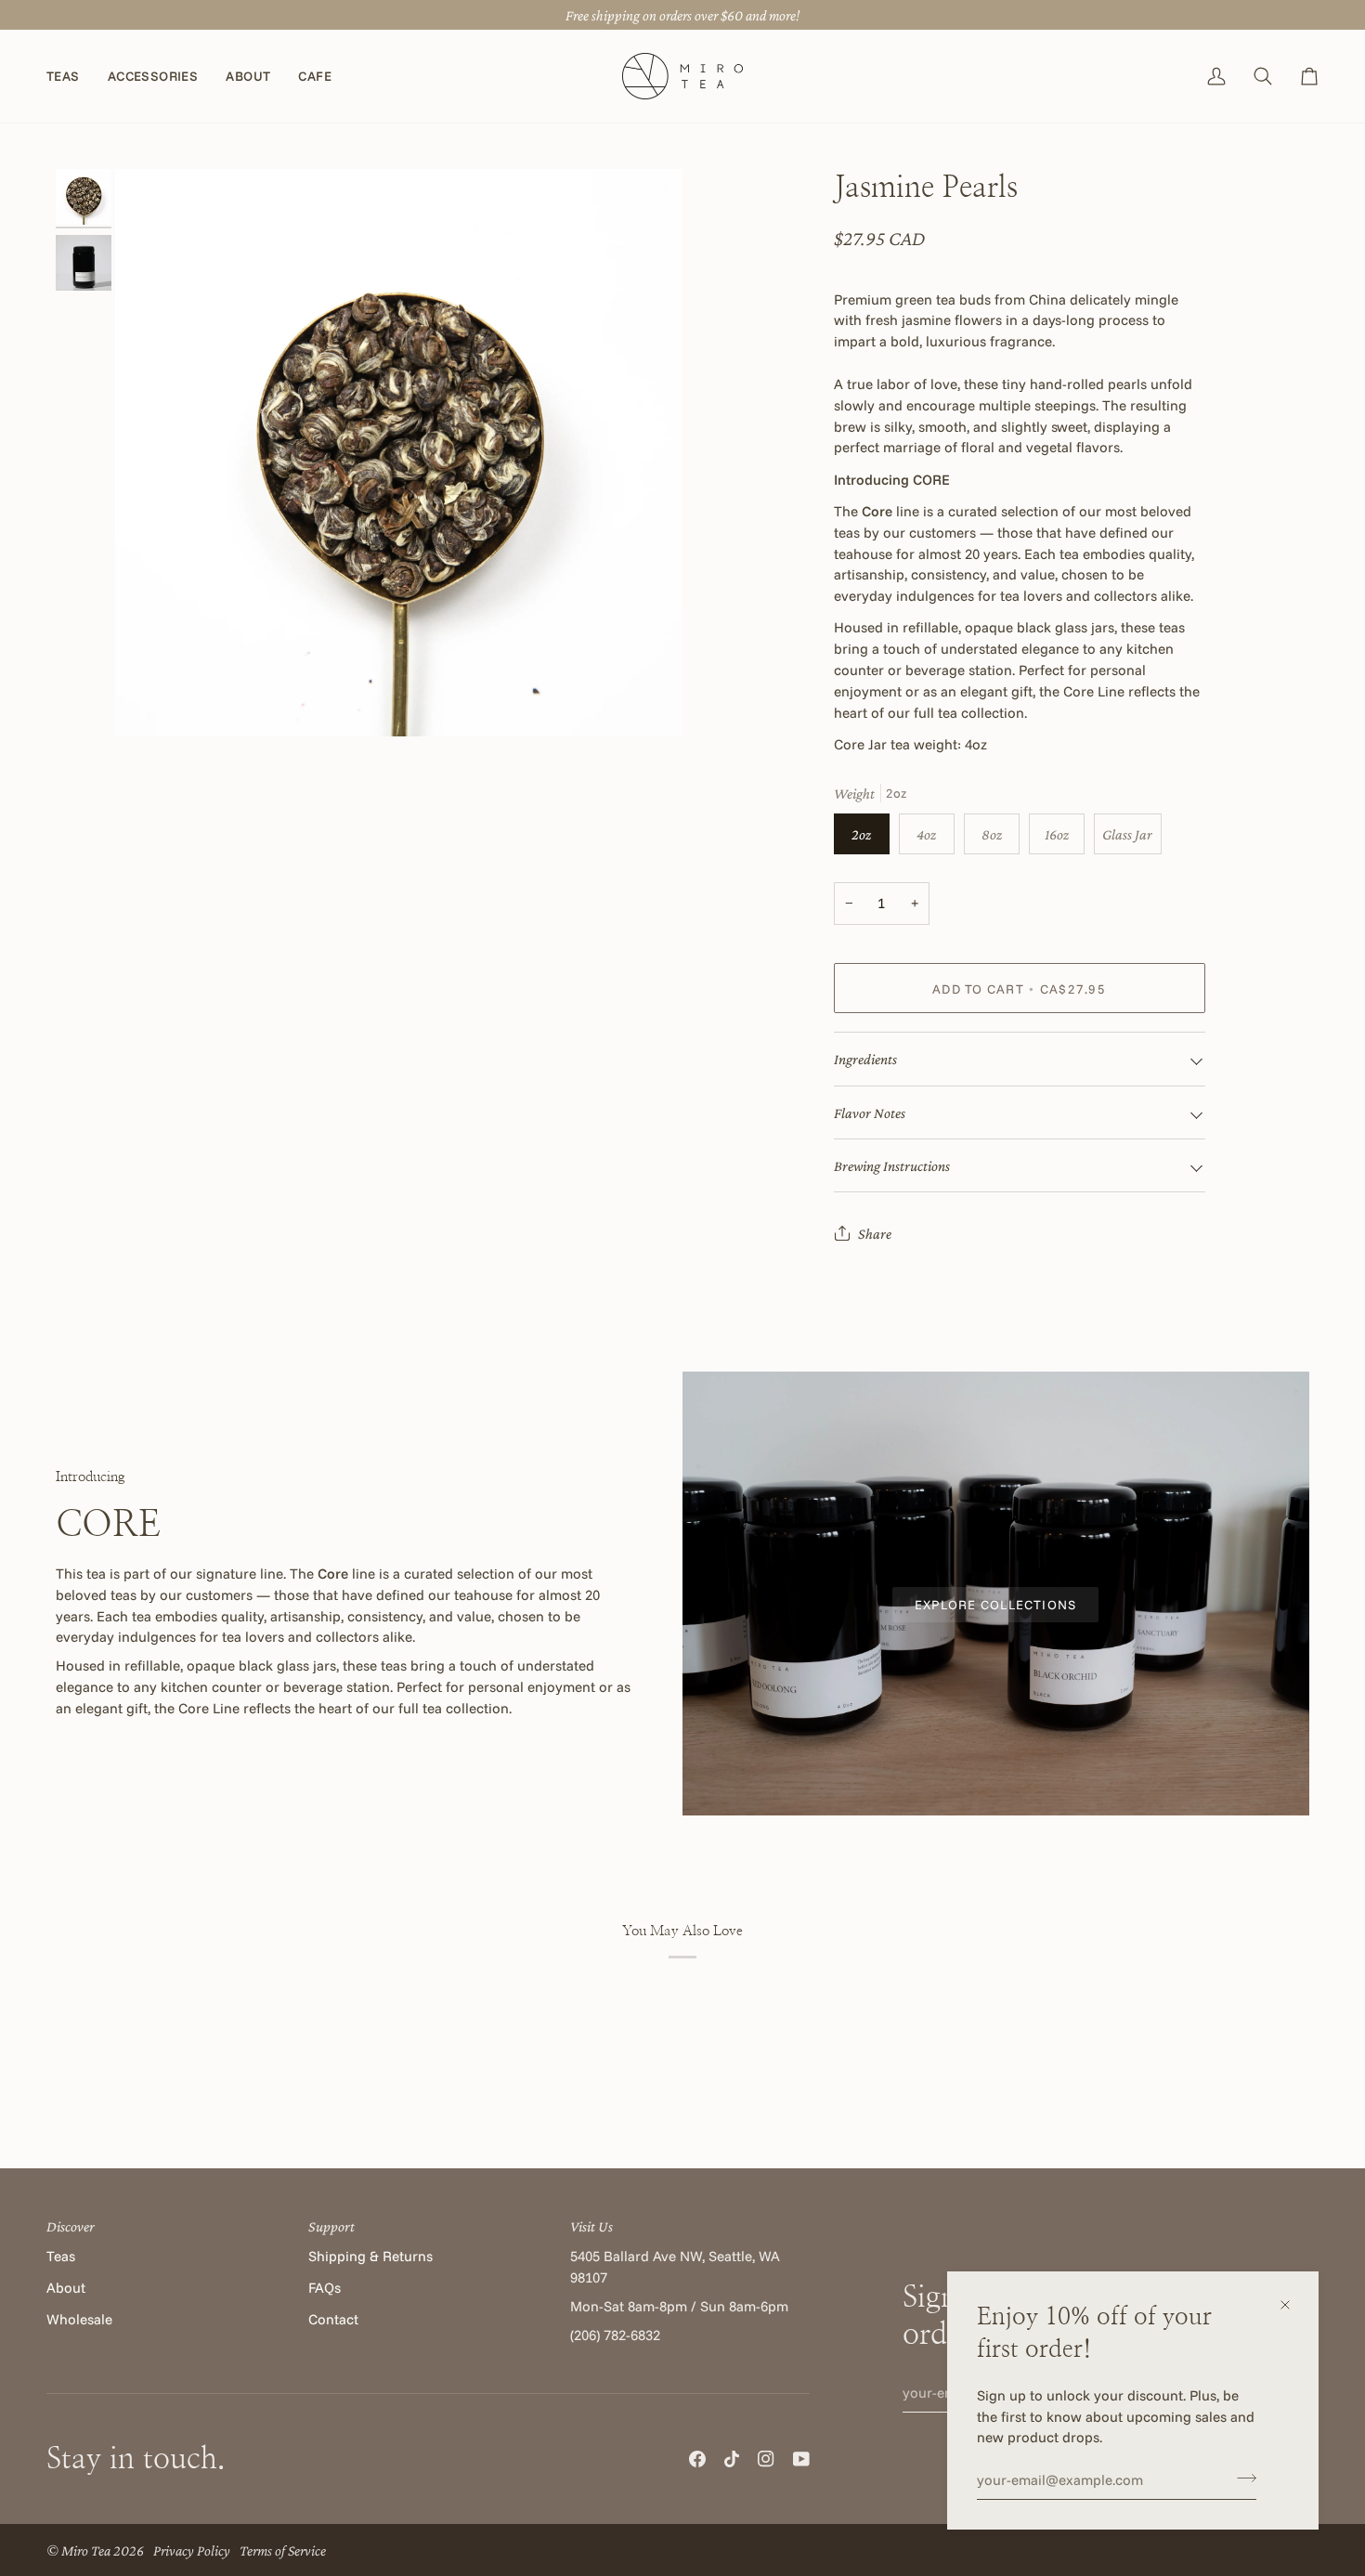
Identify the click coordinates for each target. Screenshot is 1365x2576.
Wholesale (79, 2319)
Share (875, 1233)
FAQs (325, 2288)
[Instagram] (766, 2459)
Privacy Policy (192, 2550)
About (66, 2288)
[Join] (1241, 2478)
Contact (333, 2319)
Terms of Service (283, 2550)
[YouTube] (801, 2459)
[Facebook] (697, 2459)
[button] (70, 76)
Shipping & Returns (370, 2256)
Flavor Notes (870, 1112)
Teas (61, 2256)
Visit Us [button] (591, 2226)
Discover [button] (71, 2226)
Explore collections (995, 1604)
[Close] (1293, 2305)
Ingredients (865, 1059)
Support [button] (331, 2226)
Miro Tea (86, 2550)
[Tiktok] (732, 2459)
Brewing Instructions (892, 1165)
